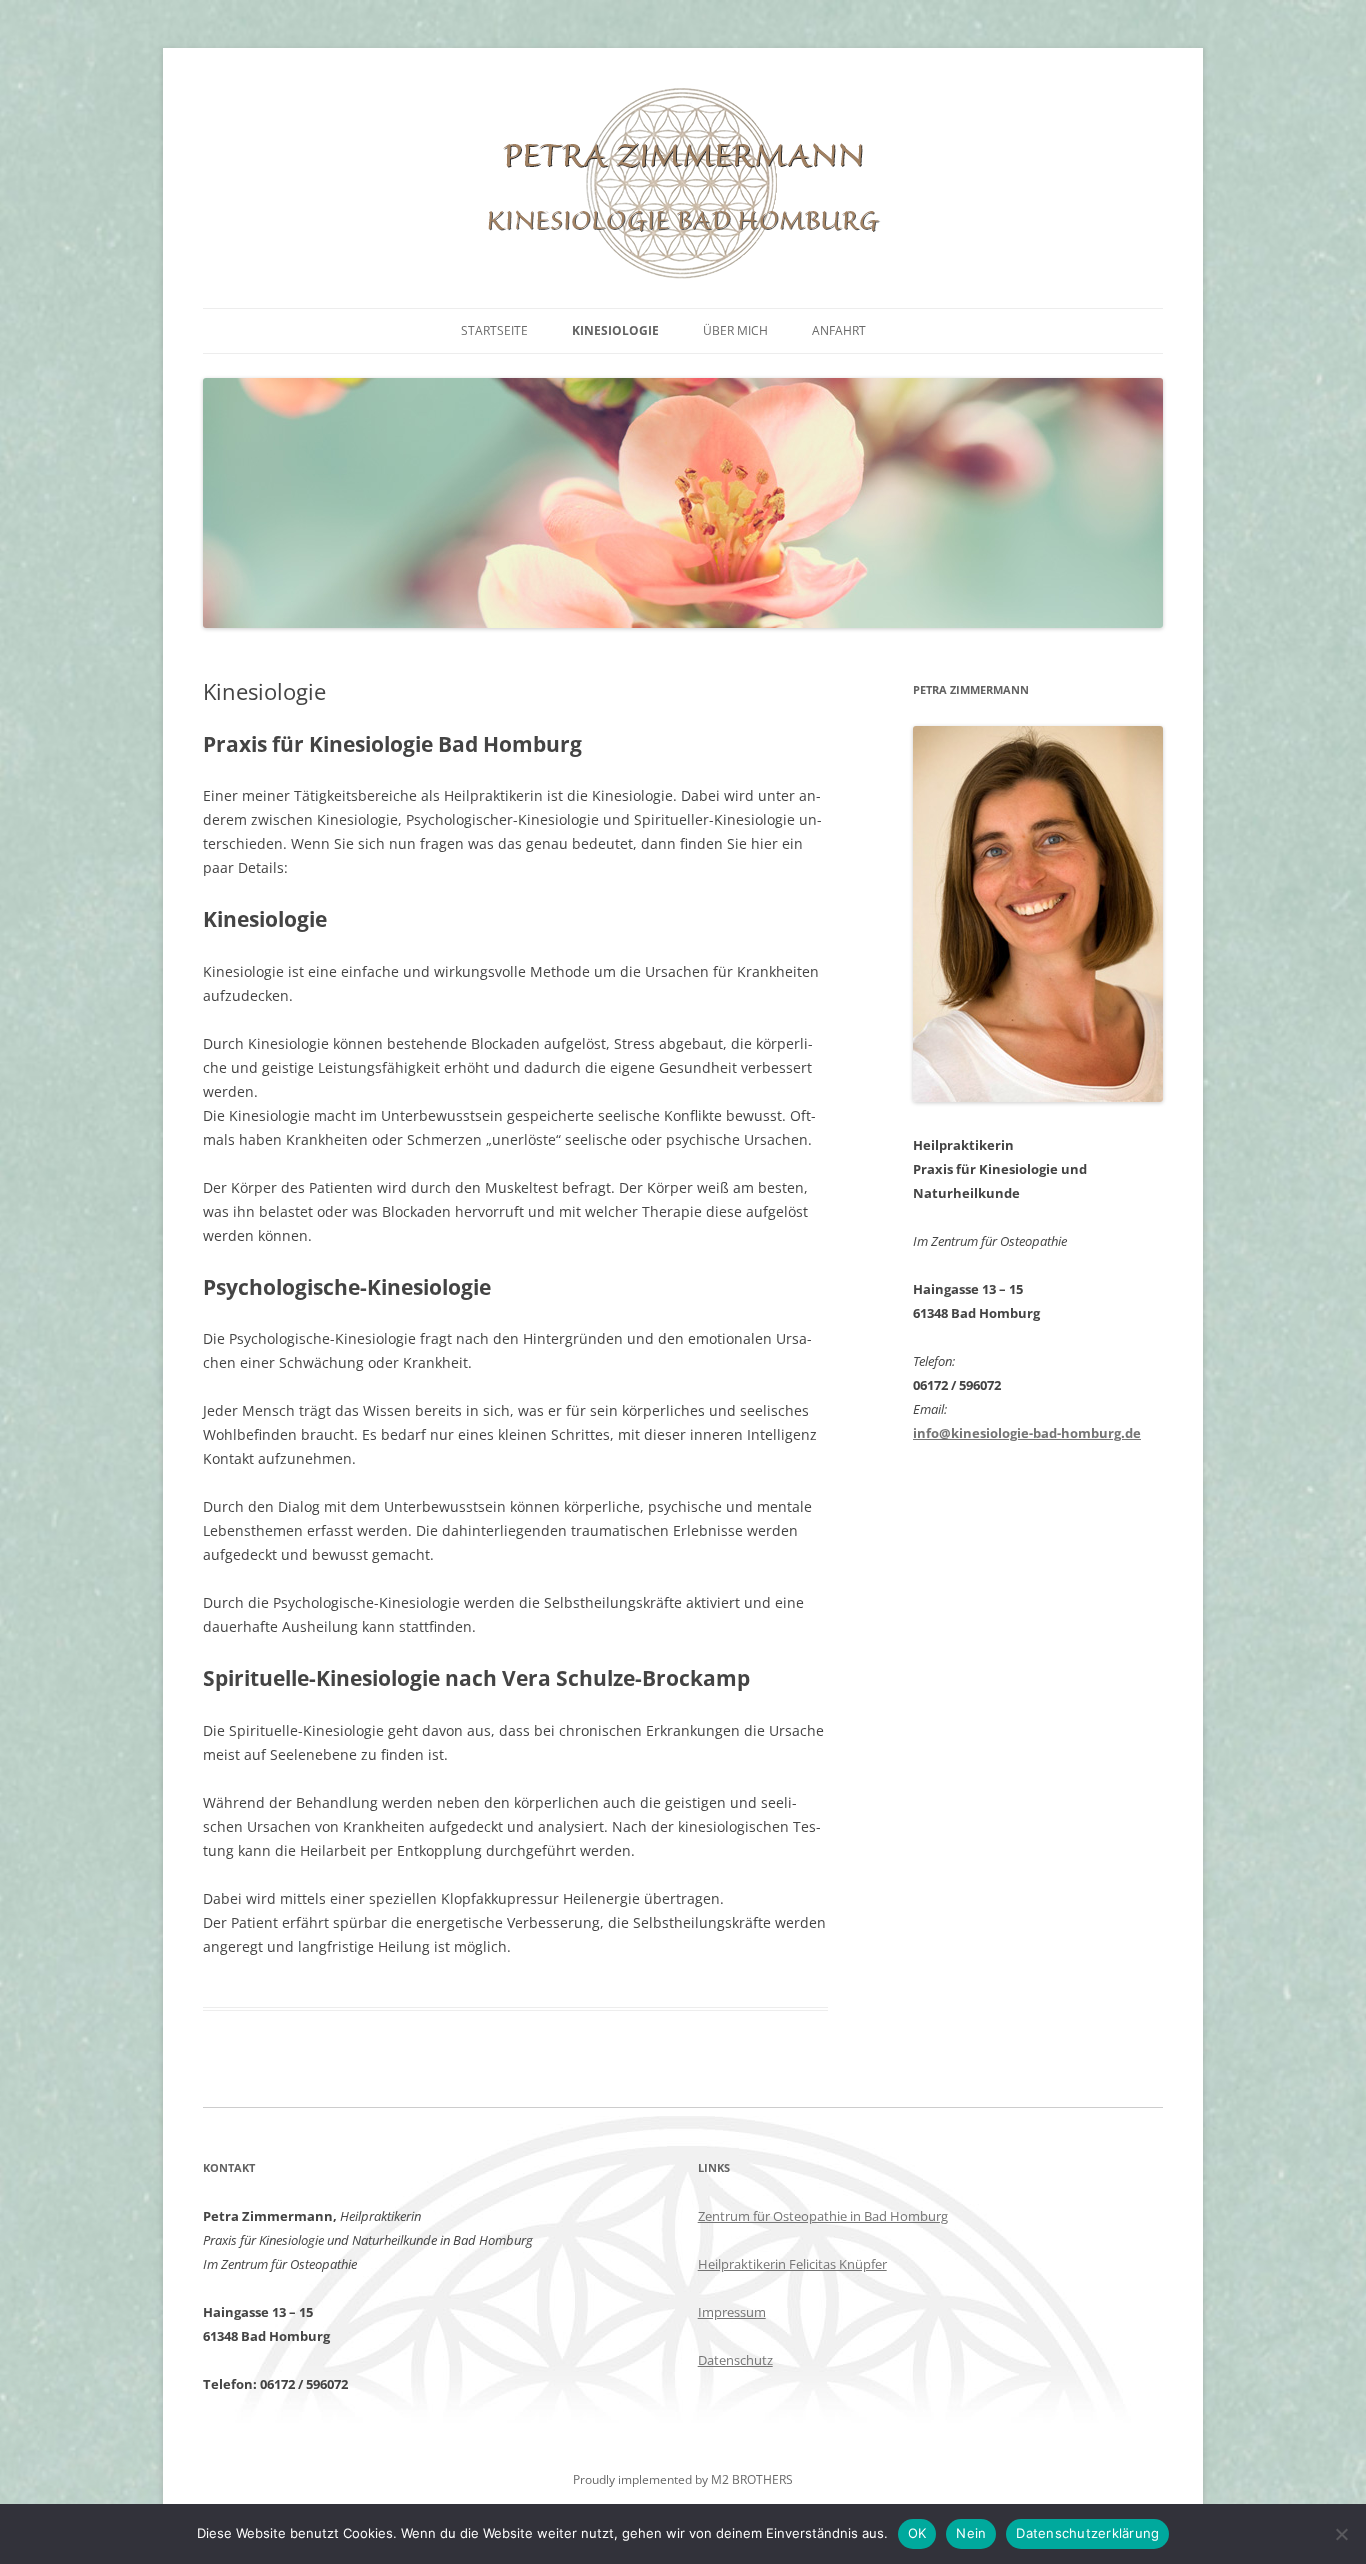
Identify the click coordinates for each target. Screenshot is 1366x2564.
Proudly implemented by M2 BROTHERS (683, 2479)
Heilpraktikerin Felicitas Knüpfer (792, 2264)
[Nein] (1341, 2534)
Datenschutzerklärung (1087, 2533)
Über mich (735, 330)
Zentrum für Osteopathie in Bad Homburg (823, 2216)
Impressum (732, 2312)
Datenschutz (735, 2360)
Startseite (494, 330)
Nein (971, 2533)
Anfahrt (839, 330)
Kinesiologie (615, 330)
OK (917, 2533)
